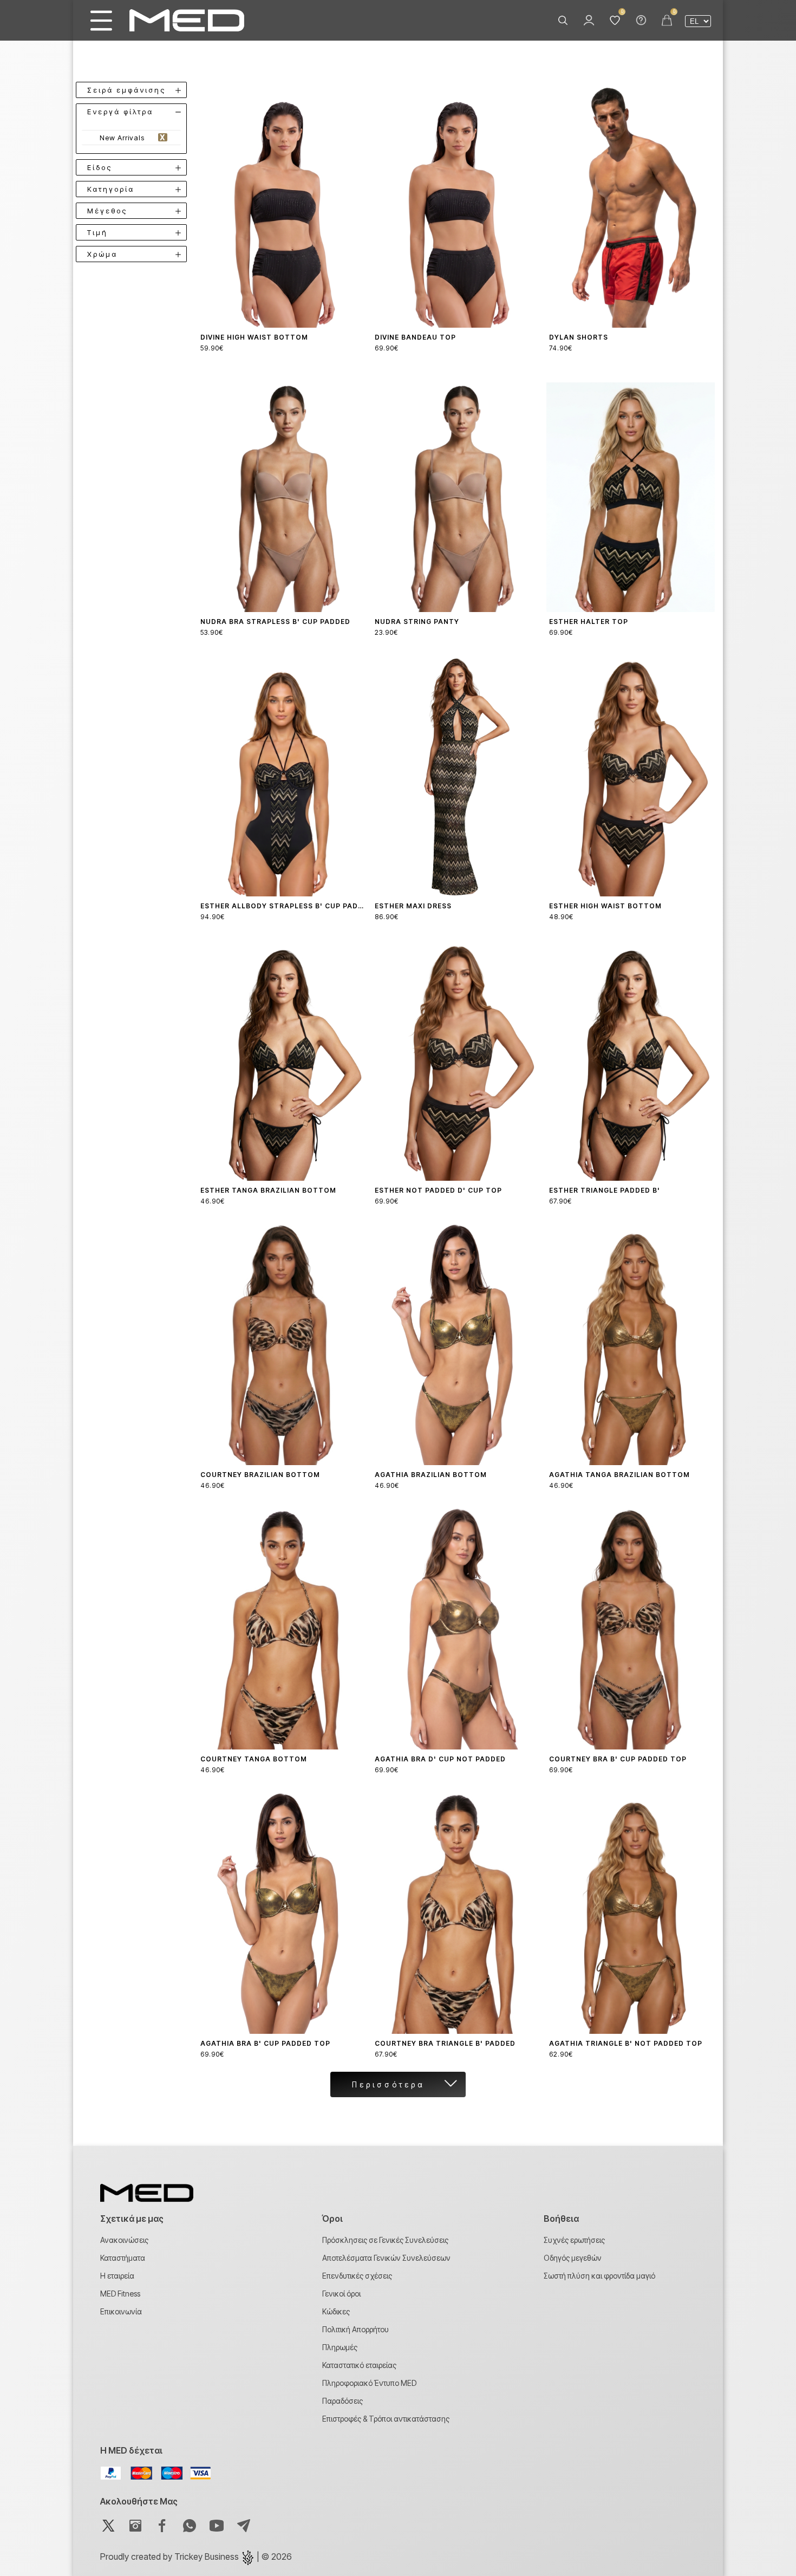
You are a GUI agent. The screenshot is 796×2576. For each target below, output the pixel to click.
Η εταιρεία (117, 2276)
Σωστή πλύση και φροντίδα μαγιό (599, 2276)
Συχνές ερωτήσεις (574, 2240)
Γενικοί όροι (341, 2294)
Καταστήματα (123, 2258)
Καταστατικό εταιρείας (359, 2365)
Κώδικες (336, 2311)
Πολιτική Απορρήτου (355, 2329)
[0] (615, 21)
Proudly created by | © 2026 (196, 2557)
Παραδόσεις (342, 2401)
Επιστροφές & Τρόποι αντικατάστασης (386, 2419)
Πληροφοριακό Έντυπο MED (369, 2383)
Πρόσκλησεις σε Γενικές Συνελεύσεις (385, 2240)
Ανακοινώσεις (124, 2240)
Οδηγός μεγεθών (573, 2258)
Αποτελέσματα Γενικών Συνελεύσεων (386, 2258)
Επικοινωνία (121, 2311)
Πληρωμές (340, 2347)
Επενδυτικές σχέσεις (357, 2276)
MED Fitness (120, 2294)
